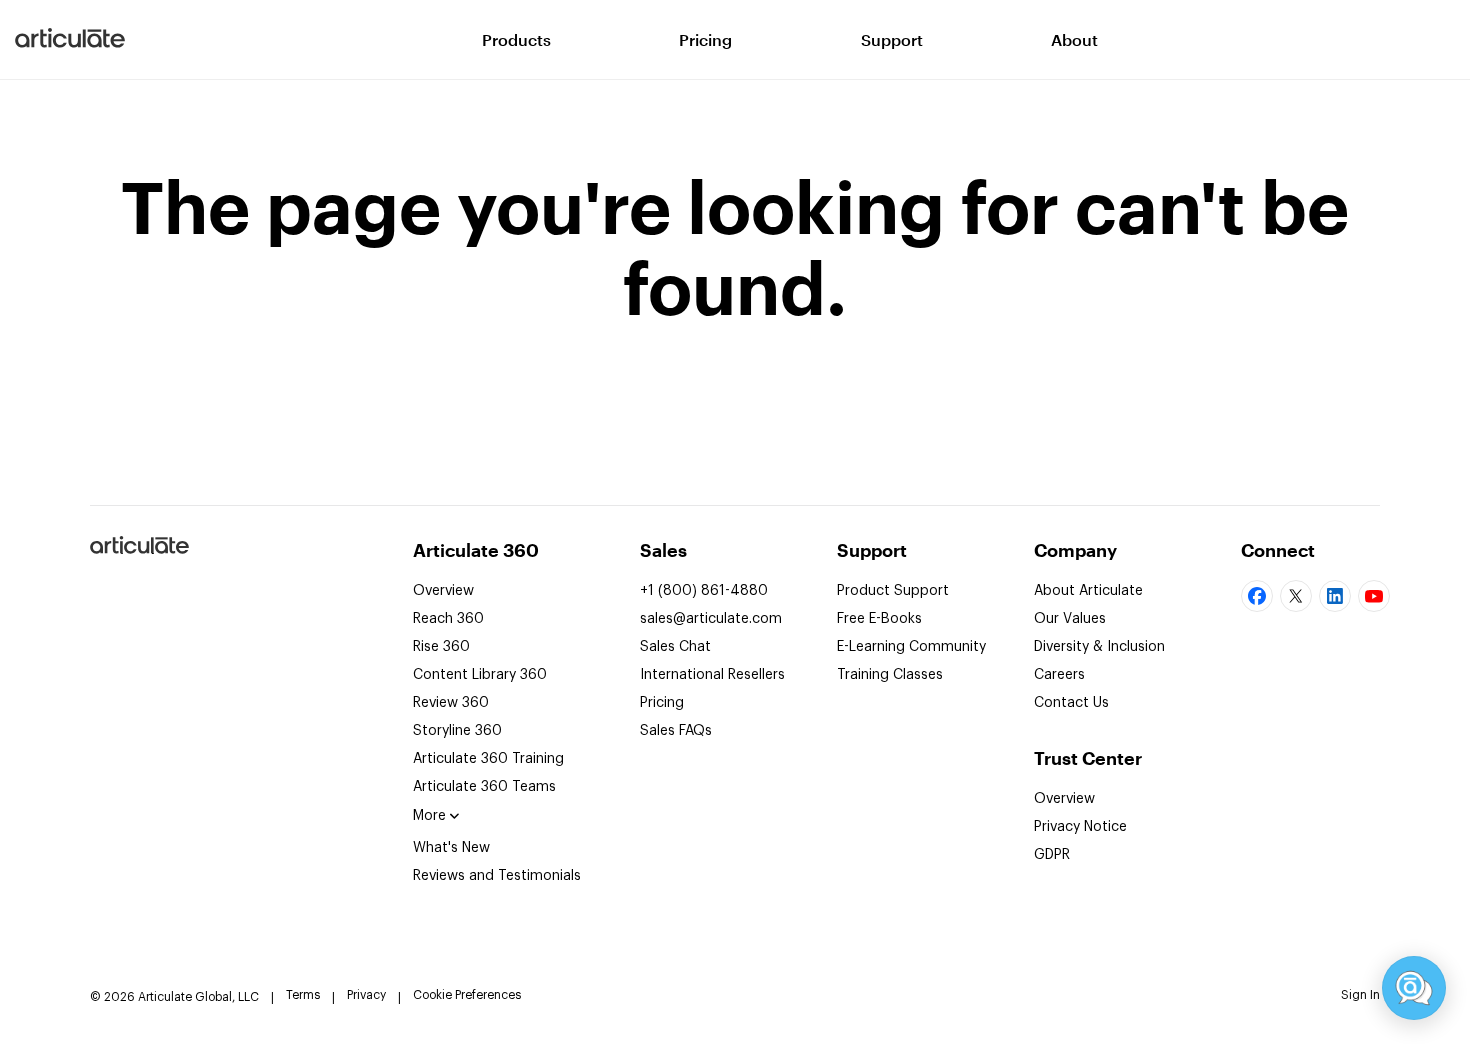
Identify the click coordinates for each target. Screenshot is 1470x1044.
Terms (303, 995)
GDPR (1052, 855)
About (1074, 39)
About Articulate (1088, 591)
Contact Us (1071, 703)
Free (879, 619)
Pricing (705, 39)
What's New (451, 848)
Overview (443, 591)
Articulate (138, 553)
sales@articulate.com (711, 619)
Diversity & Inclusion (1099, 647)
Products (516, 39)
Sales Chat (675, 647)
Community (911, 647)
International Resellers (712, 675)
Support (892, 39)
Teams (484, 787)
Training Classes (890, 675)
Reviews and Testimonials (497, 876)
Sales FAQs (676, 731)
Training (488, 759)
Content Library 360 (480, 675)
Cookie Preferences (467, 995)
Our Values (1070, 619)
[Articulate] (70, 40)
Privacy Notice (1080, 827)
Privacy (366, 995)
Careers (1059, 675)
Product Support (893, 591)
